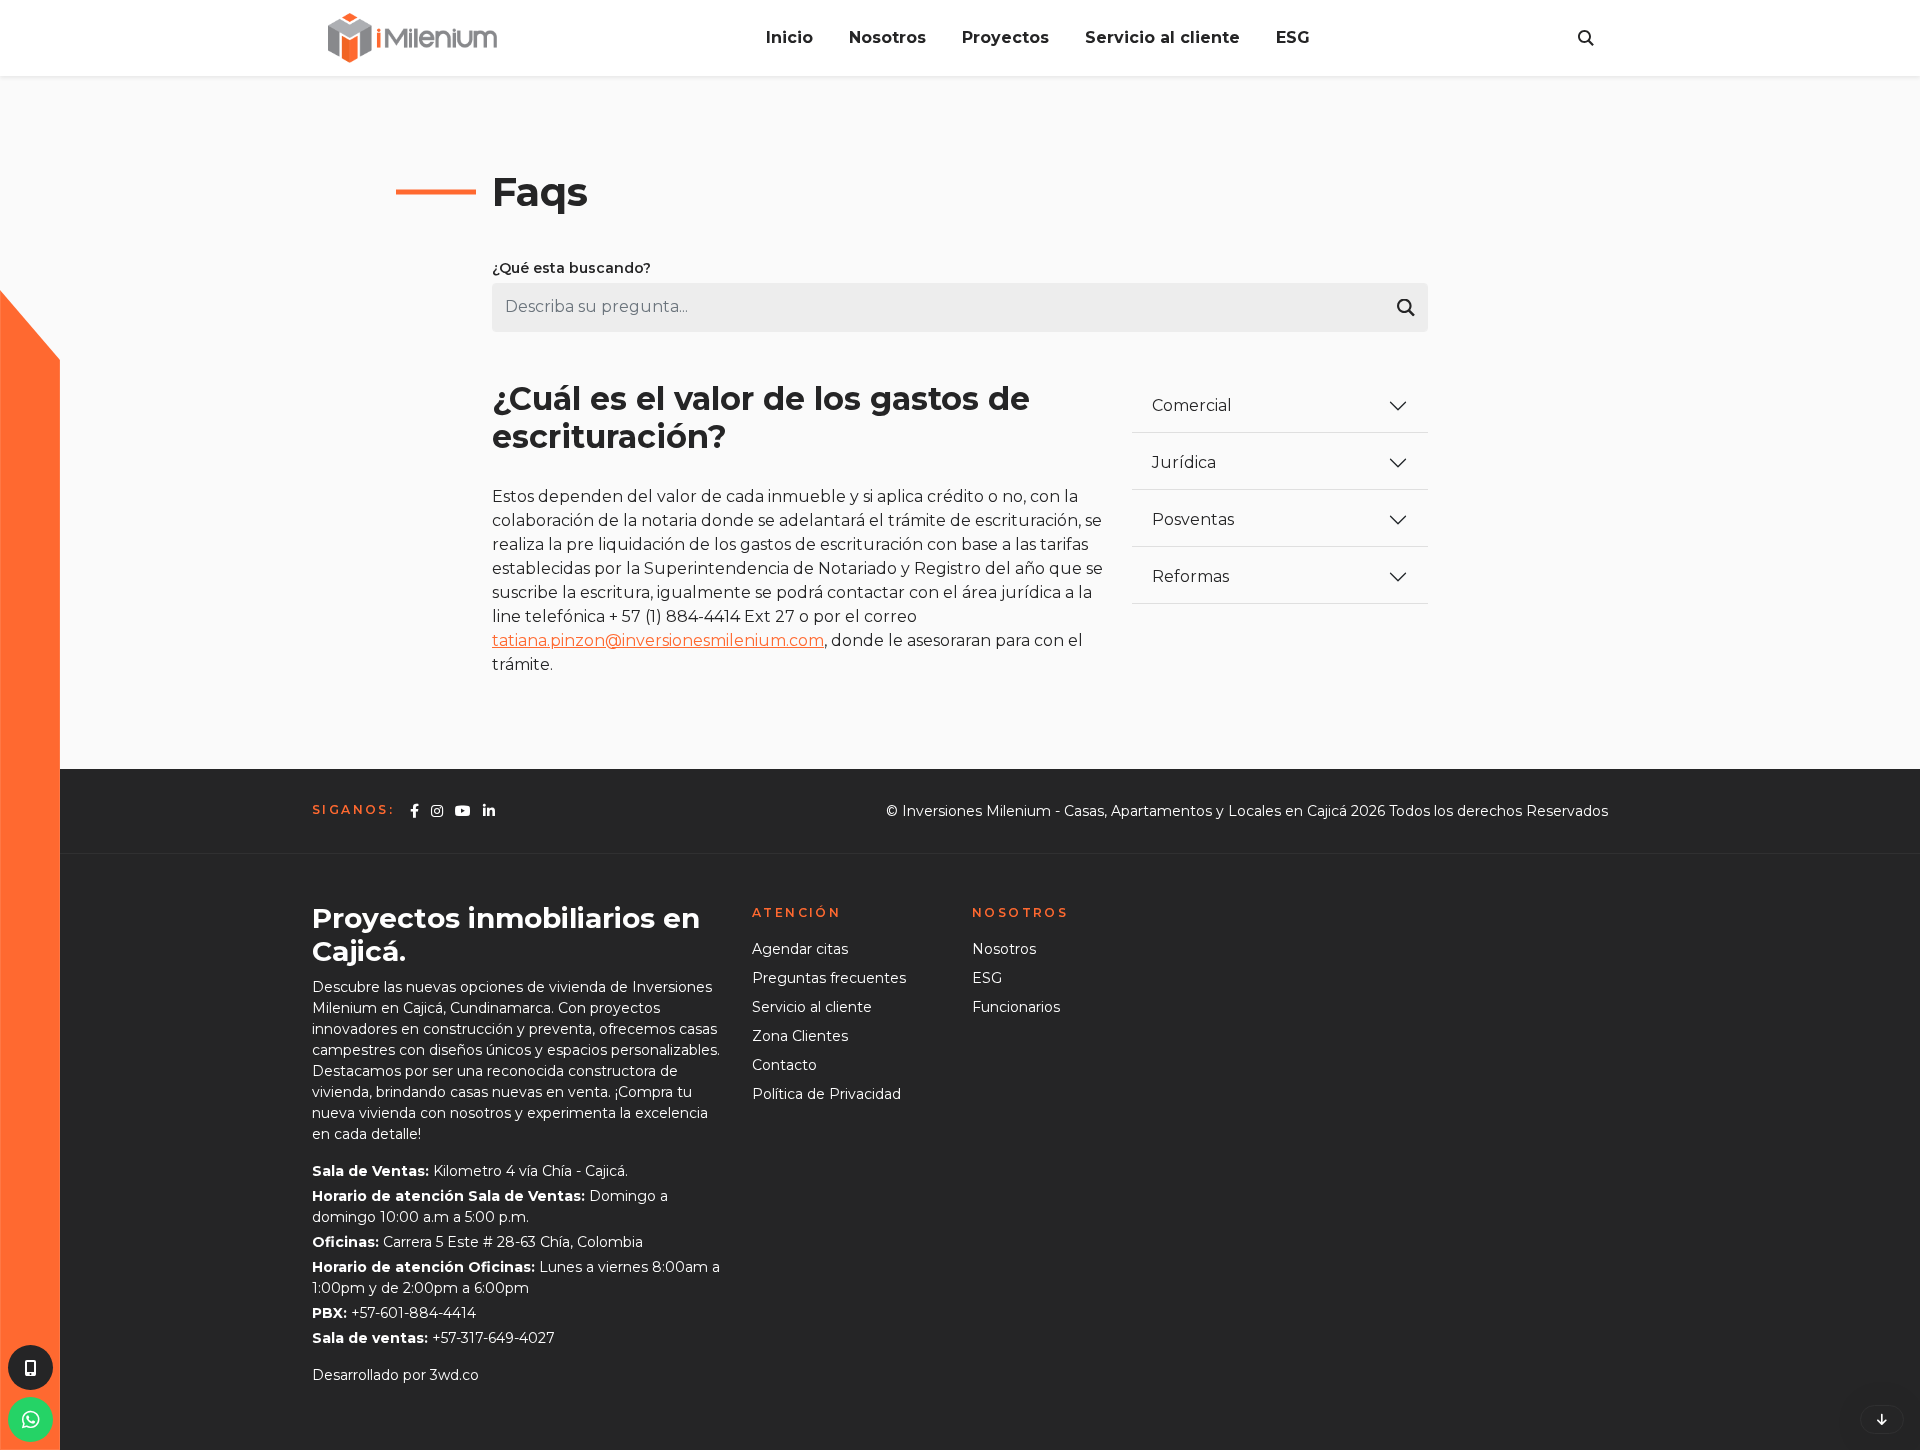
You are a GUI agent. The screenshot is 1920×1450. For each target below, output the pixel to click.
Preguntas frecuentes (829, 978)
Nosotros (887, 37)
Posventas (1193, 519)
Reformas (1190, 576)
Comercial (1192, 405)
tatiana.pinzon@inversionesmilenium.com (658, 640)
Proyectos (1005, 37)
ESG (1293, 37)
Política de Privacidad (826, 1094)
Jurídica (1184, 462)
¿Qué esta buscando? (571, 268)
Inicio (789, 37)
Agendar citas (800, 949)
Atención (796, 912)
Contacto (784, 1065)
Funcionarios (1016, 1007)
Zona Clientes (800, 1036)
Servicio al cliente (1162, 37)
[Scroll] (1882, 1419)
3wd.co (454, 1375)
